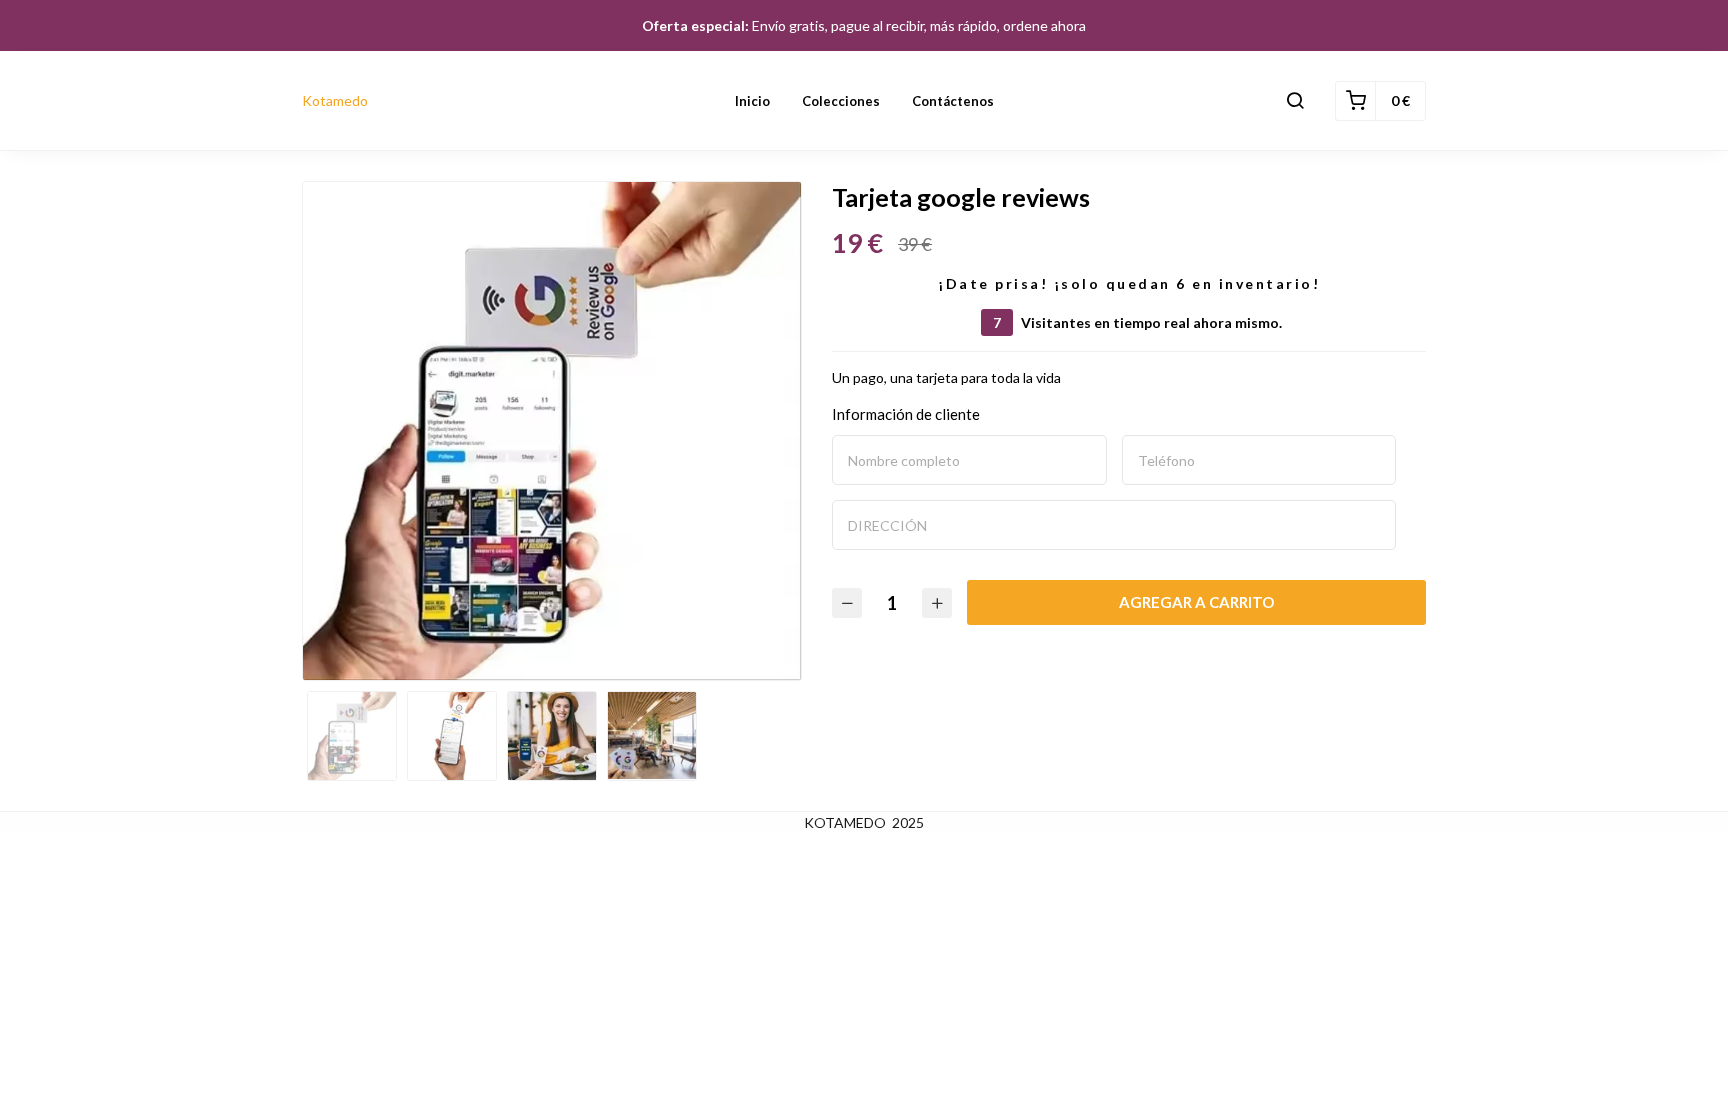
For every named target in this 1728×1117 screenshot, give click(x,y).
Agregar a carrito (1196, 602)
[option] (552, 431)
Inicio (752, 101)
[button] (1295, 101)
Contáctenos (953, 101)
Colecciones (841, 101)
